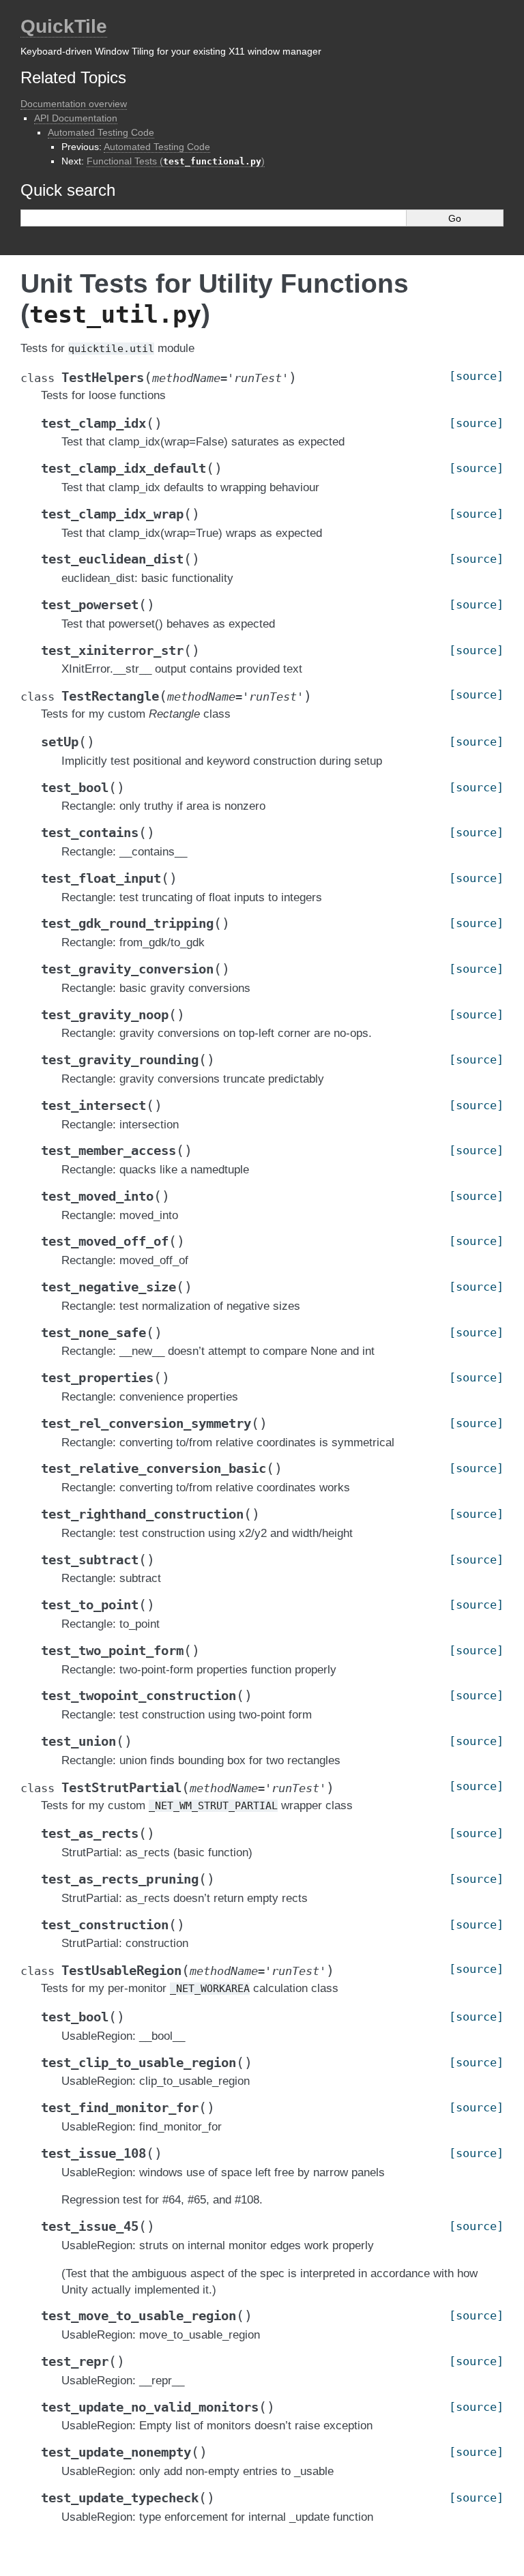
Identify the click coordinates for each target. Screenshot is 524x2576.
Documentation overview (74, 104)
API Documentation (76, 118)
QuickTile (64, 26)
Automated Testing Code (101, 132)
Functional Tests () (176, 161)
